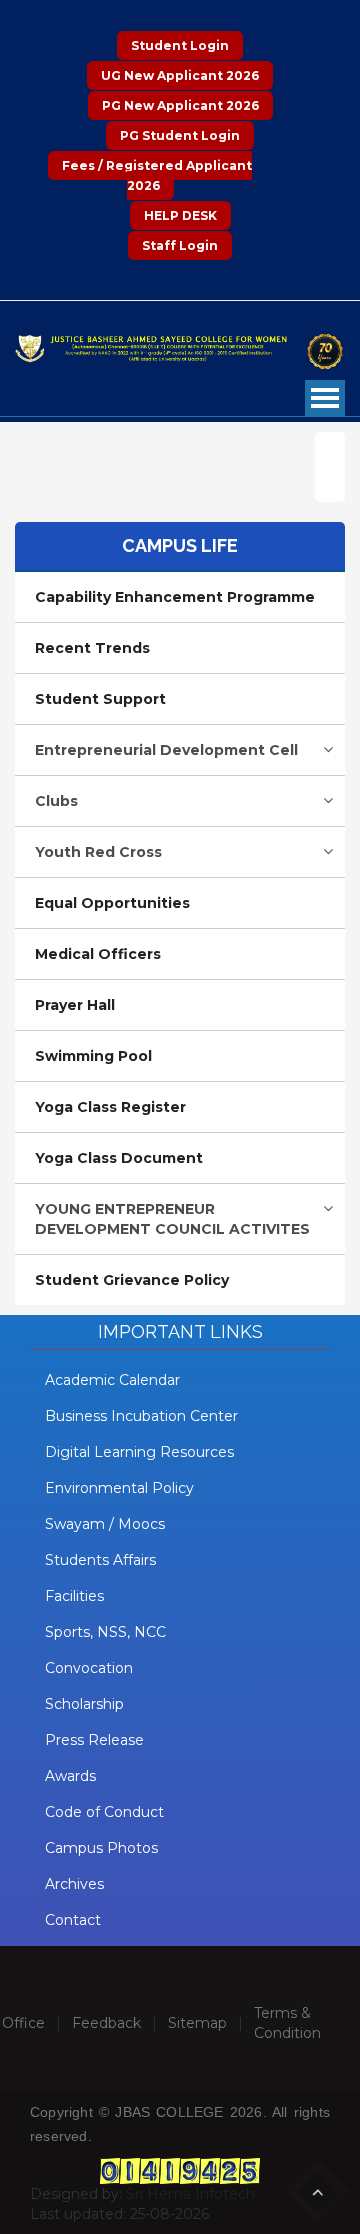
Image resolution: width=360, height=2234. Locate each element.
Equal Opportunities (112, 903)
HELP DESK (180, 215)
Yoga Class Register (110, 1107)
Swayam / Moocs (105, 1524)
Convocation (89, 1668)
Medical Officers (98, 954)
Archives (74, 1884)
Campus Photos (101, 1848)
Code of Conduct (104, 1812)
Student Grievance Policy (132, 1280)
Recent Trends (92, 648)
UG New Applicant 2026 (180, 75)
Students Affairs (100, 1560)
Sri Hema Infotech (190, 2194)
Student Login (180, 45)
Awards (70, 1776)
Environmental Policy (119, 1488)
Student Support (100, 699)
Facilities (74, 1596)
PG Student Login (180, 135)
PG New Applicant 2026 (180, 105)
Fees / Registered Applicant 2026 (157, 175)
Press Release (94, 1740)
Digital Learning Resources (139, 1452)
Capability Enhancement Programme (175, 597)
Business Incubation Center (141, 1416)
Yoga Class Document (119, 1158)
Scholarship (84, 1704)
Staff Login (180, 245)
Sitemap (197, 2023)
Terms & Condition (287, 2023)
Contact (73, 1920)
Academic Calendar (112, 1380)
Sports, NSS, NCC (105, 1632)
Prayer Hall (75, 1005)
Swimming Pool (93, 1056)
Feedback (106, 2023)
